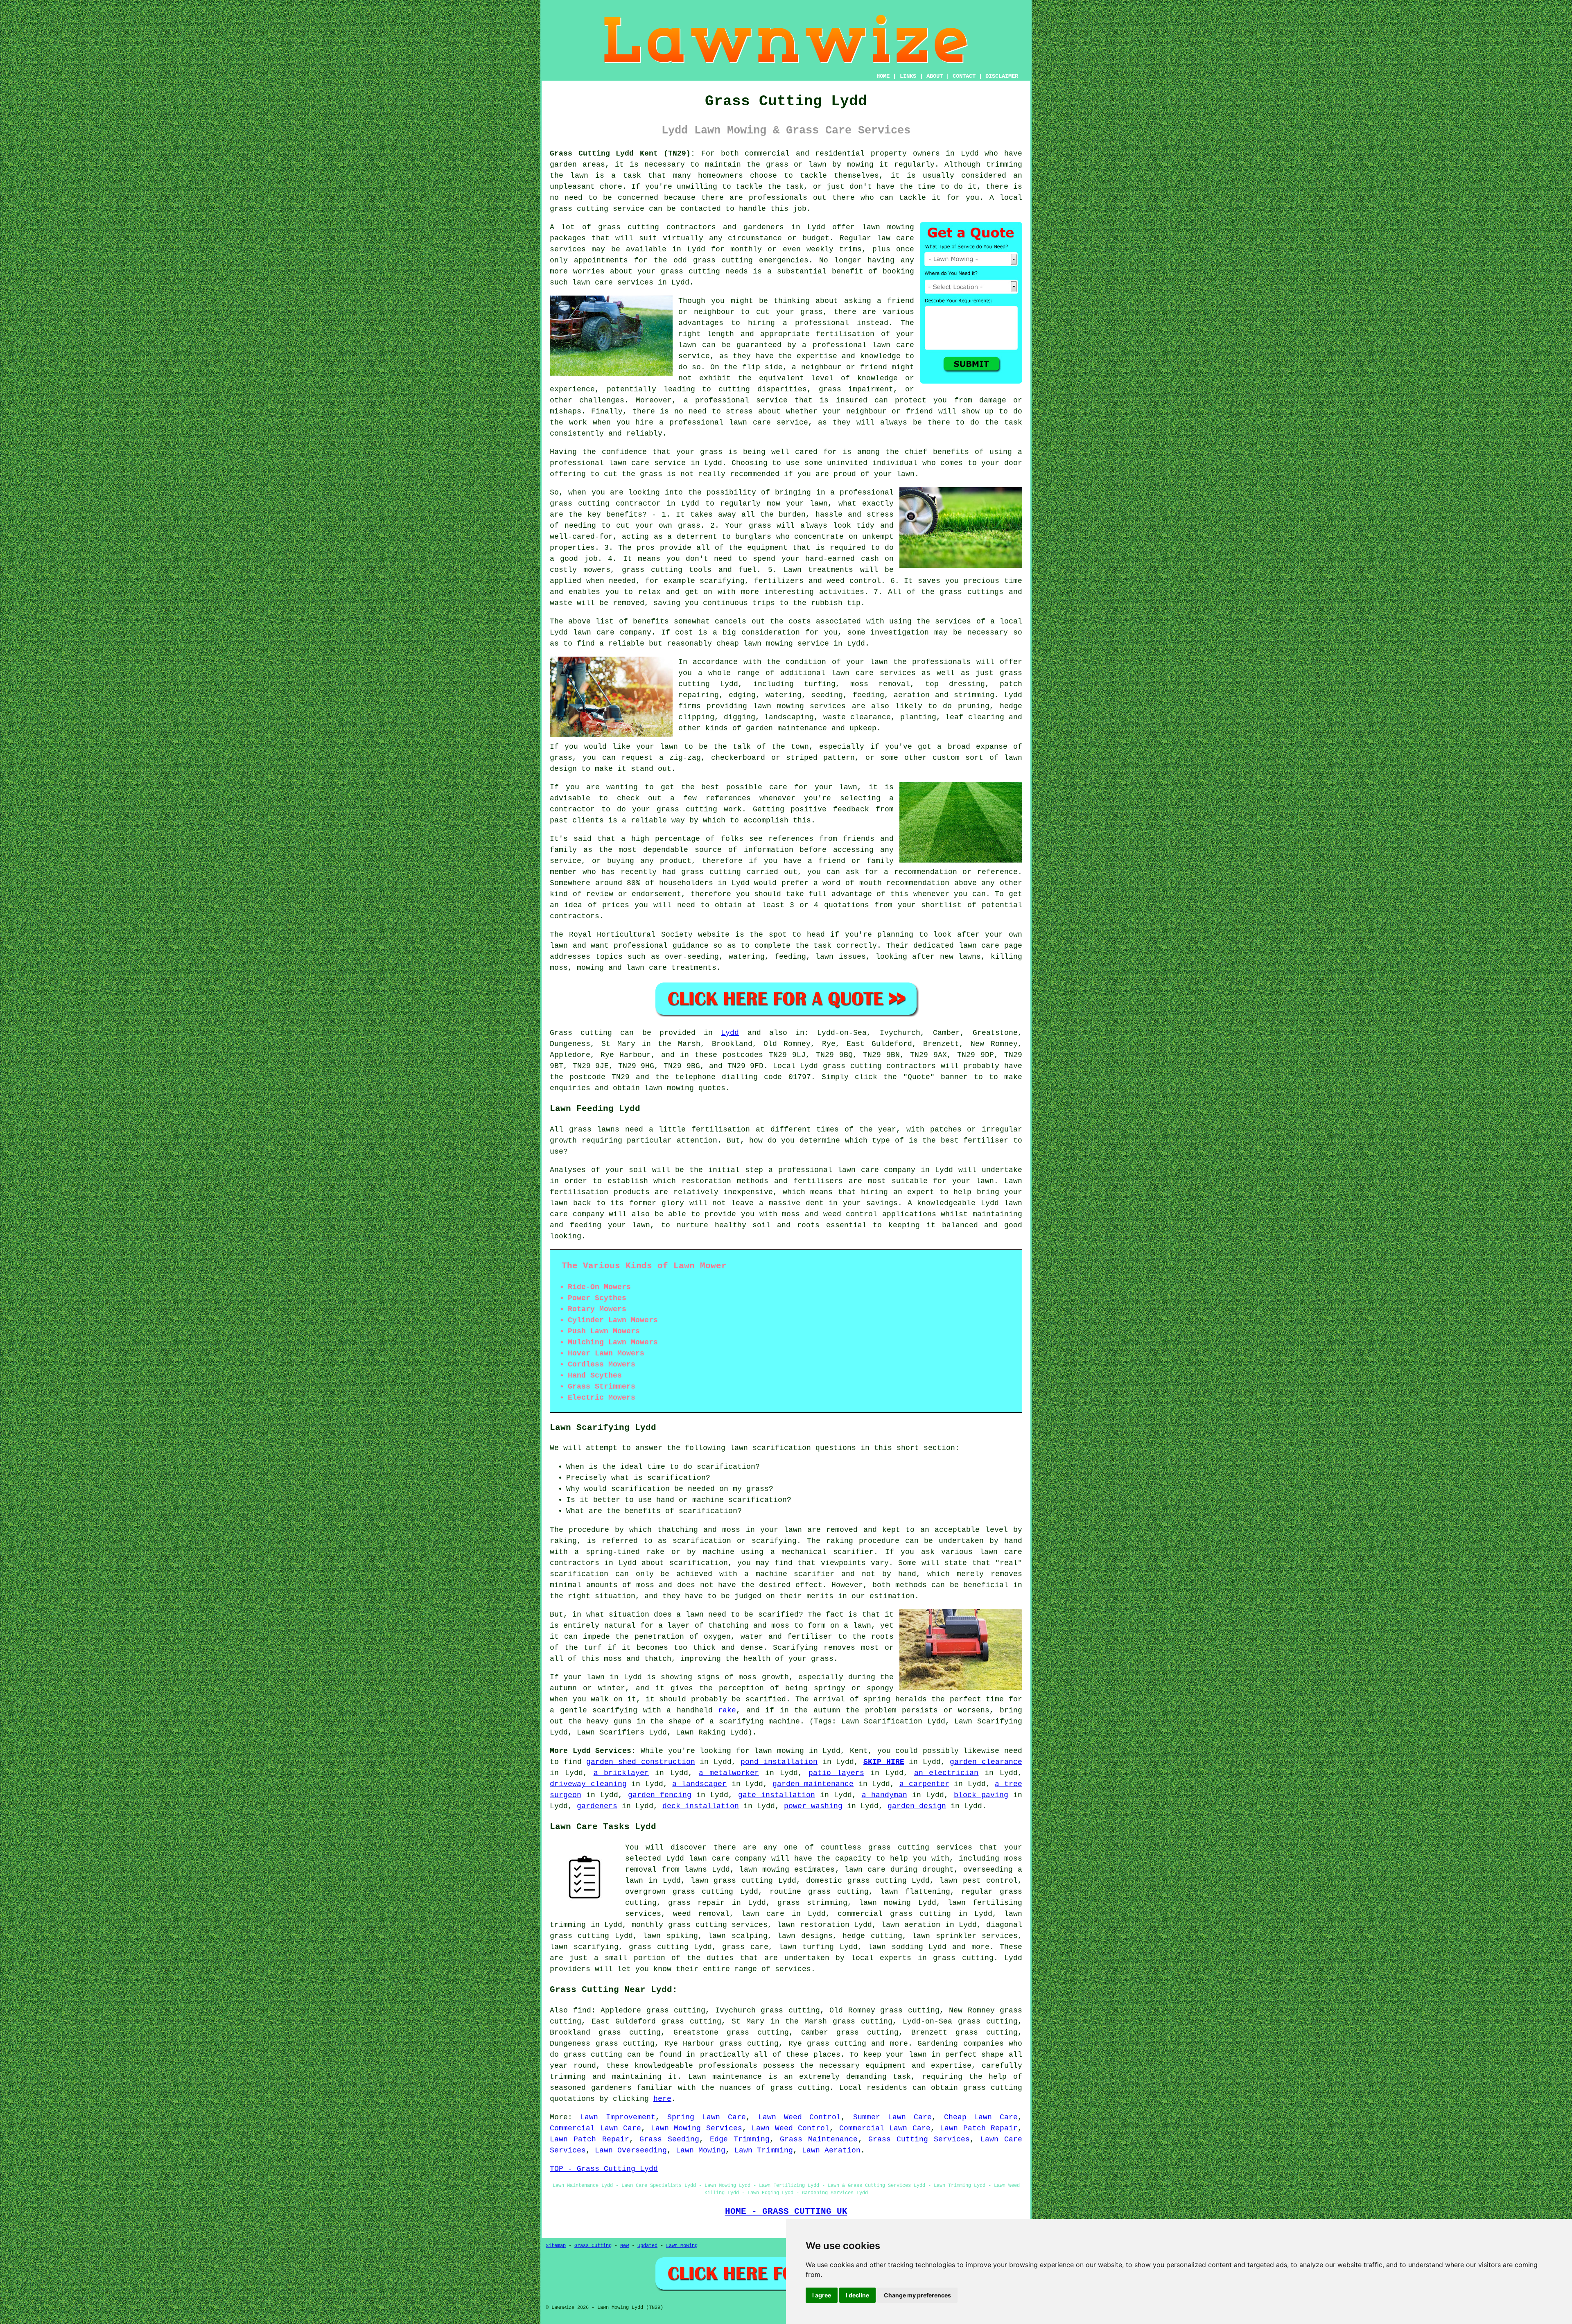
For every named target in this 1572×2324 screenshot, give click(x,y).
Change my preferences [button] (917, 2295)
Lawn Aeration (831, 2150)
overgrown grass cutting (679, 1892)
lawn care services (873, 673)
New (625, 2246)
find (582, 2010)
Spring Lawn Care (707, 2117)
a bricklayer (621, 1773)
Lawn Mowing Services (697, 2128)
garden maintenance (813, 1784)
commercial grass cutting (894, 1914)
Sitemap (556, 2246)
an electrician (946, 1773)
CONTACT (964, 76)
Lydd (730, 1033)
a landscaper (699, 1784)
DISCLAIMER (1002, 76)
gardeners (597, 1806)
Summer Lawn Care (892, 2117)
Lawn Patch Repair (979, 2128)
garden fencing (660, 1795)
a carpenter (924, 1784)
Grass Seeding (669, 2139)
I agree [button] (822, 2295)
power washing (813, 1806)
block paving (981, 1795)
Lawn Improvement (618, 2117)
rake (727, 1710)
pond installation (779, 1762)
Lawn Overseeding (631, 2150)
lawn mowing (888, 227)
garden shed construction (640, 1762)
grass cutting (579, 209)
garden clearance (986, 1762)
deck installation (701, 1806)
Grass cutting (581, 1033)
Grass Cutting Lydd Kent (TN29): (622, 154)
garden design (917, 1806)
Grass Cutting (593, 2246)
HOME (883, 76)
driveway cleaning (588, 1784)
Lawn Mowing (701, 2150)
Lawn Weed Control (800, 2117)
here (662, 2099)
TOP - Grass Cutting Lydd (604, 2169)
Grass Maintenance (819, 2139)
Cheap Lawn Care (981, 2117)
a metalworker (729, 1773)
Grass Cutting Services (919, 2139)
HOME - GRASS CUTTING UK (786, 2211)
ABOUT (935, 76)
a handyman (884, 1795)
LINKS (908, 76)
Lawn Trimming (764, 2150)
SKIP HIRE (884, 1762)
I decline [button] (857, 2295)
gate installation (777, 1795)
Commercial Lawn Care (595, 2128)
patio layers (836, 1773)
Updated (647, 2246)
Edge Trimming (740, 2139)
